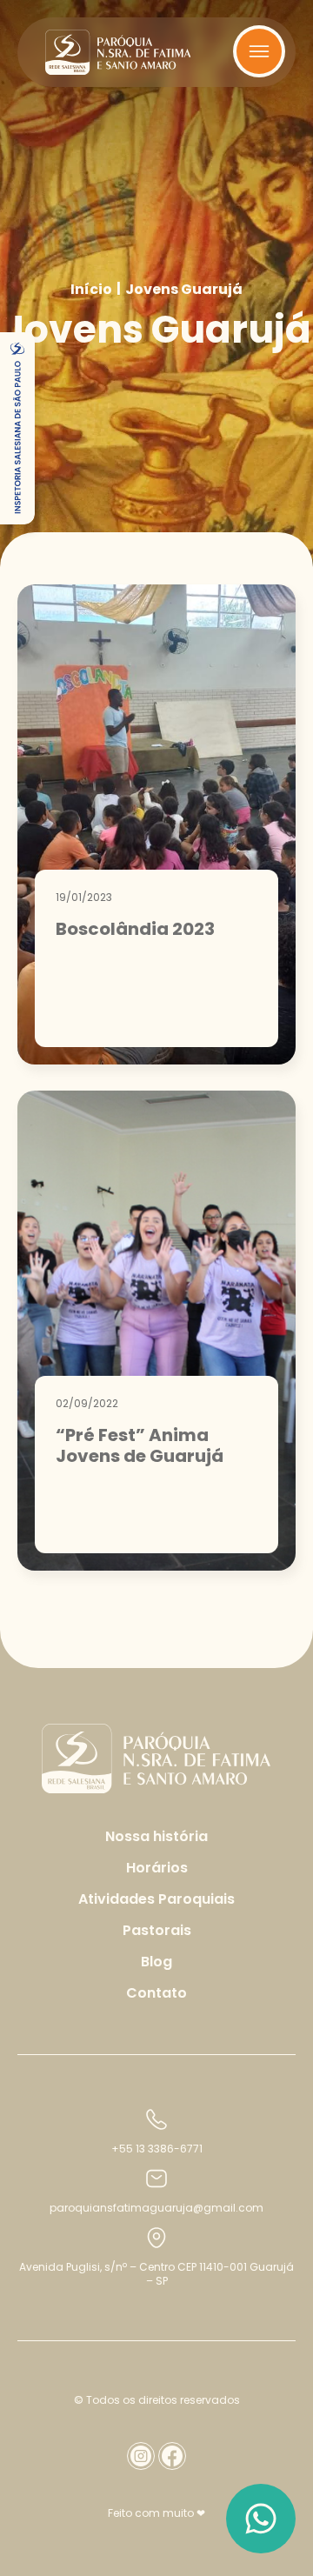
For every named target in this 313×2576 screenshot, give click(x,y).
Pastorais (157, 1930)
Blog (156, 1962)
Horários (157, 1868)
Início (91, 290)
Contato (156, 1993)
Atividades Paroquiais (156, 1899)
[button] (17, 428)
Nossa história (156, 1836)
